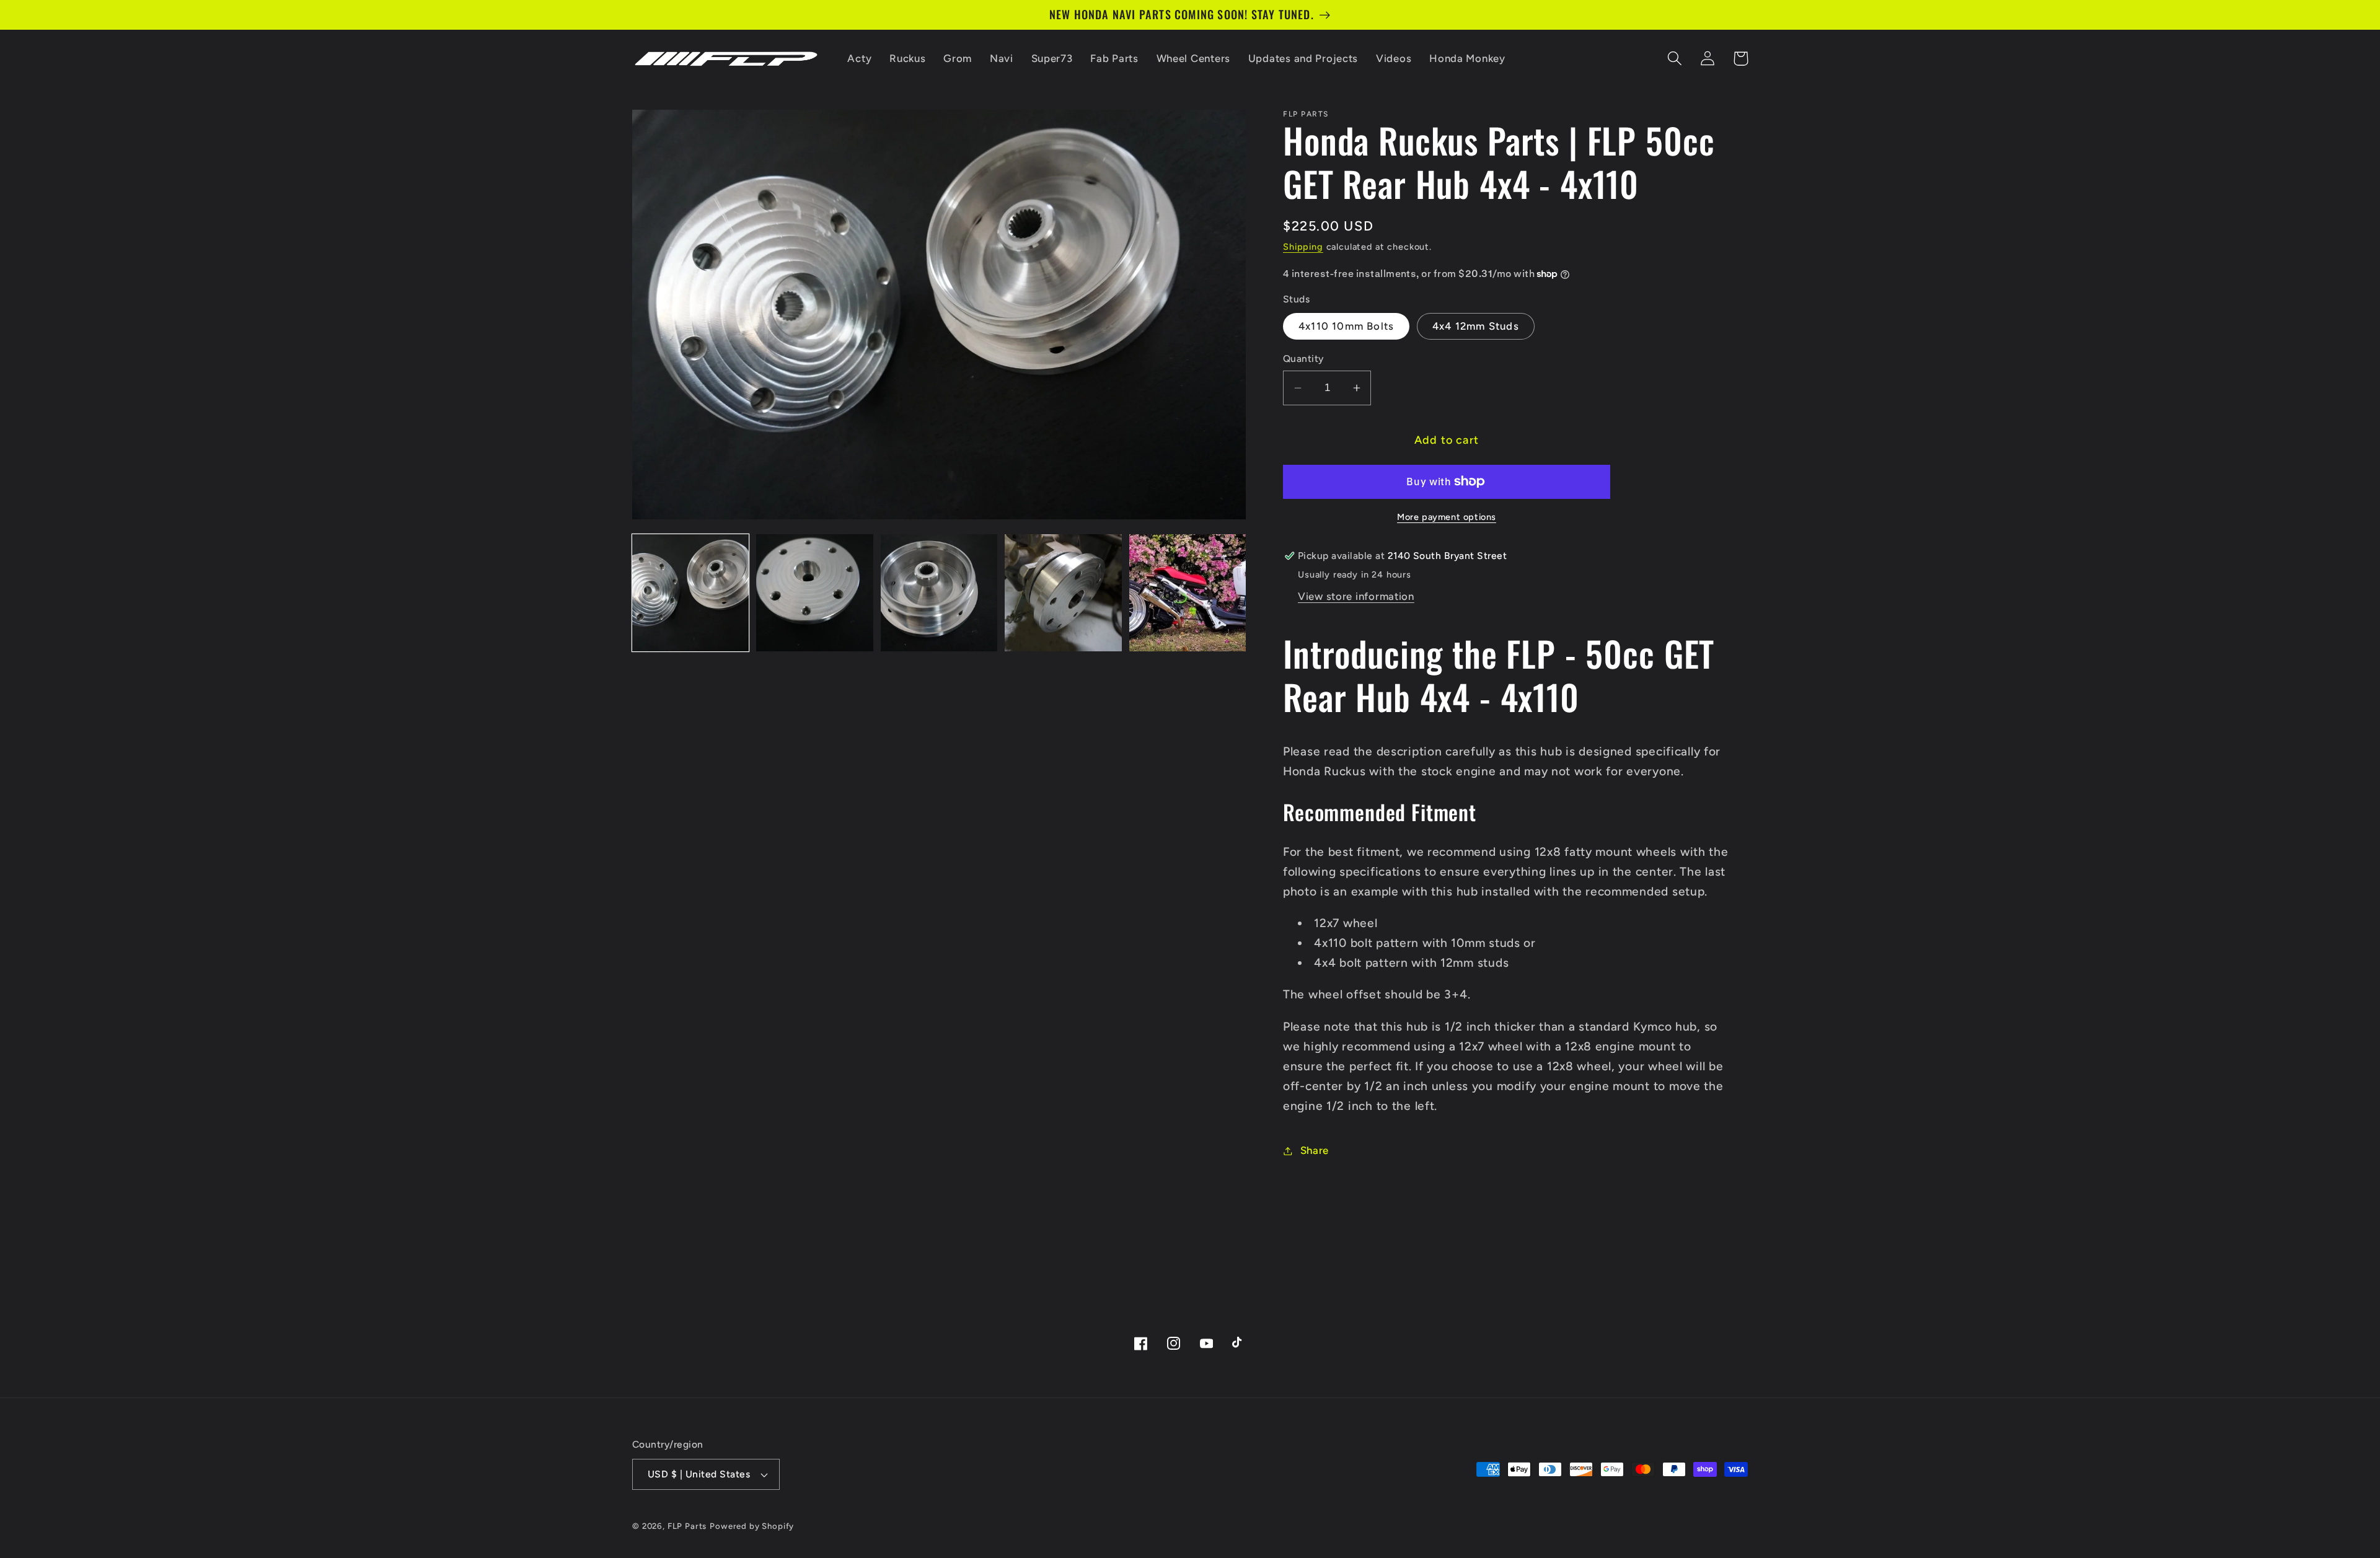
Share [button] (1315, 1150)
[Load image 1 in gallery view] (690, 592)
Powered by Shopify (752, 1526)
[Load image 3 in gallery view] (939, 592)
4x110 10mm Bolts (1346, 326)
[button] (1675, 59)
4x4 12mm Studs (1476, 326)
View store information (1356, 596)
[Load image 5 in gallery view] (1188, 592)
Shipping (1303, 247)
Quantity (1303, 359)
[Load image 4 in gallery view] (1063, 592)
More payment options (1447, 517)
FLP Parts (687, 1526)
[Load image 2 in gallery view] (814, 592)
